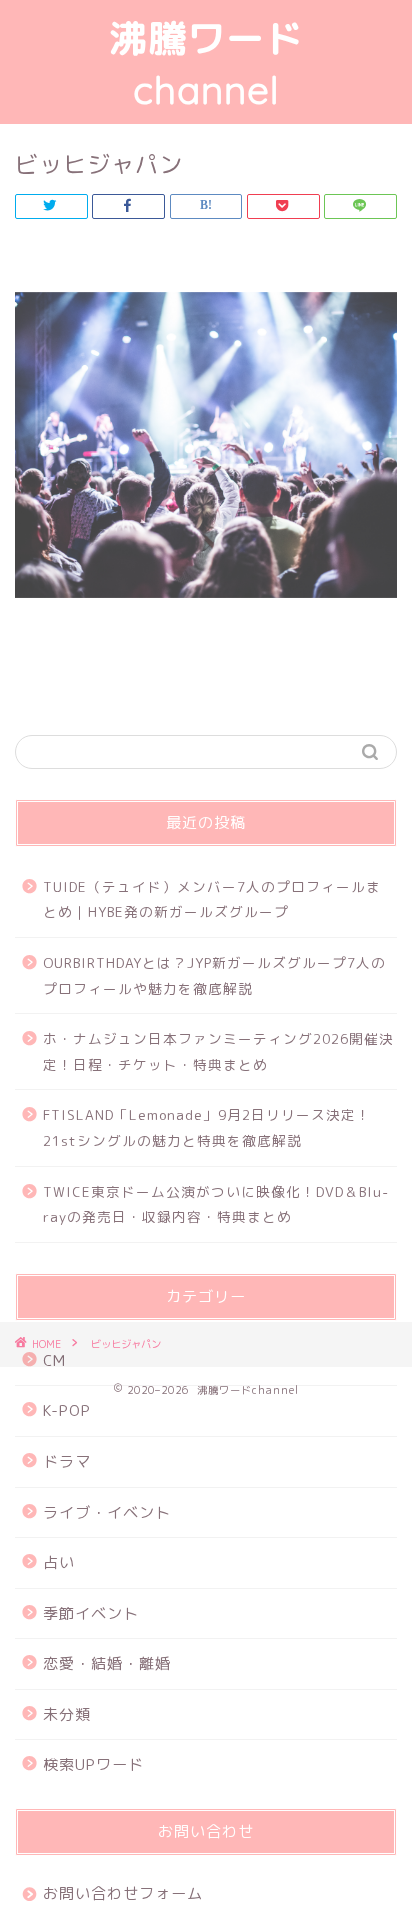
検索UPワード (93, 1764)
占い (59, 1562)
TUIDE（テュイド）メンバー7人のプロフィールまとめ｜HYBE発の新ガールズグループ (212, 899)
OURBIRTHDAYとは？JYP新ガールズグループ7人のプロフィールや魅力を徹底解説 (214, 975)
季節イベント (91, 1613)
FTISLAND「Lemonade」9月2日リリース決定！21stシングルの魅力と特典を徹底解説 (207, 1127)
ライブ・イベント (107, 1512)
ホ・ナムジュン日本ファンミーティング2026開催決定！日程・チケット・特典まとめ (218, 1051)
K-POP (67, 1410)
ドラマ (67, 1461)
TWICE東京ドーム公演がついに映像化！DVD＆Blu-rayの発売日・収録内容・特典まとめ (216, 1204)
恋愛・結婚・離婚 (107, 1663)
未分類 (67, 1714)
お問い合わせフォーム (123, 1893)
